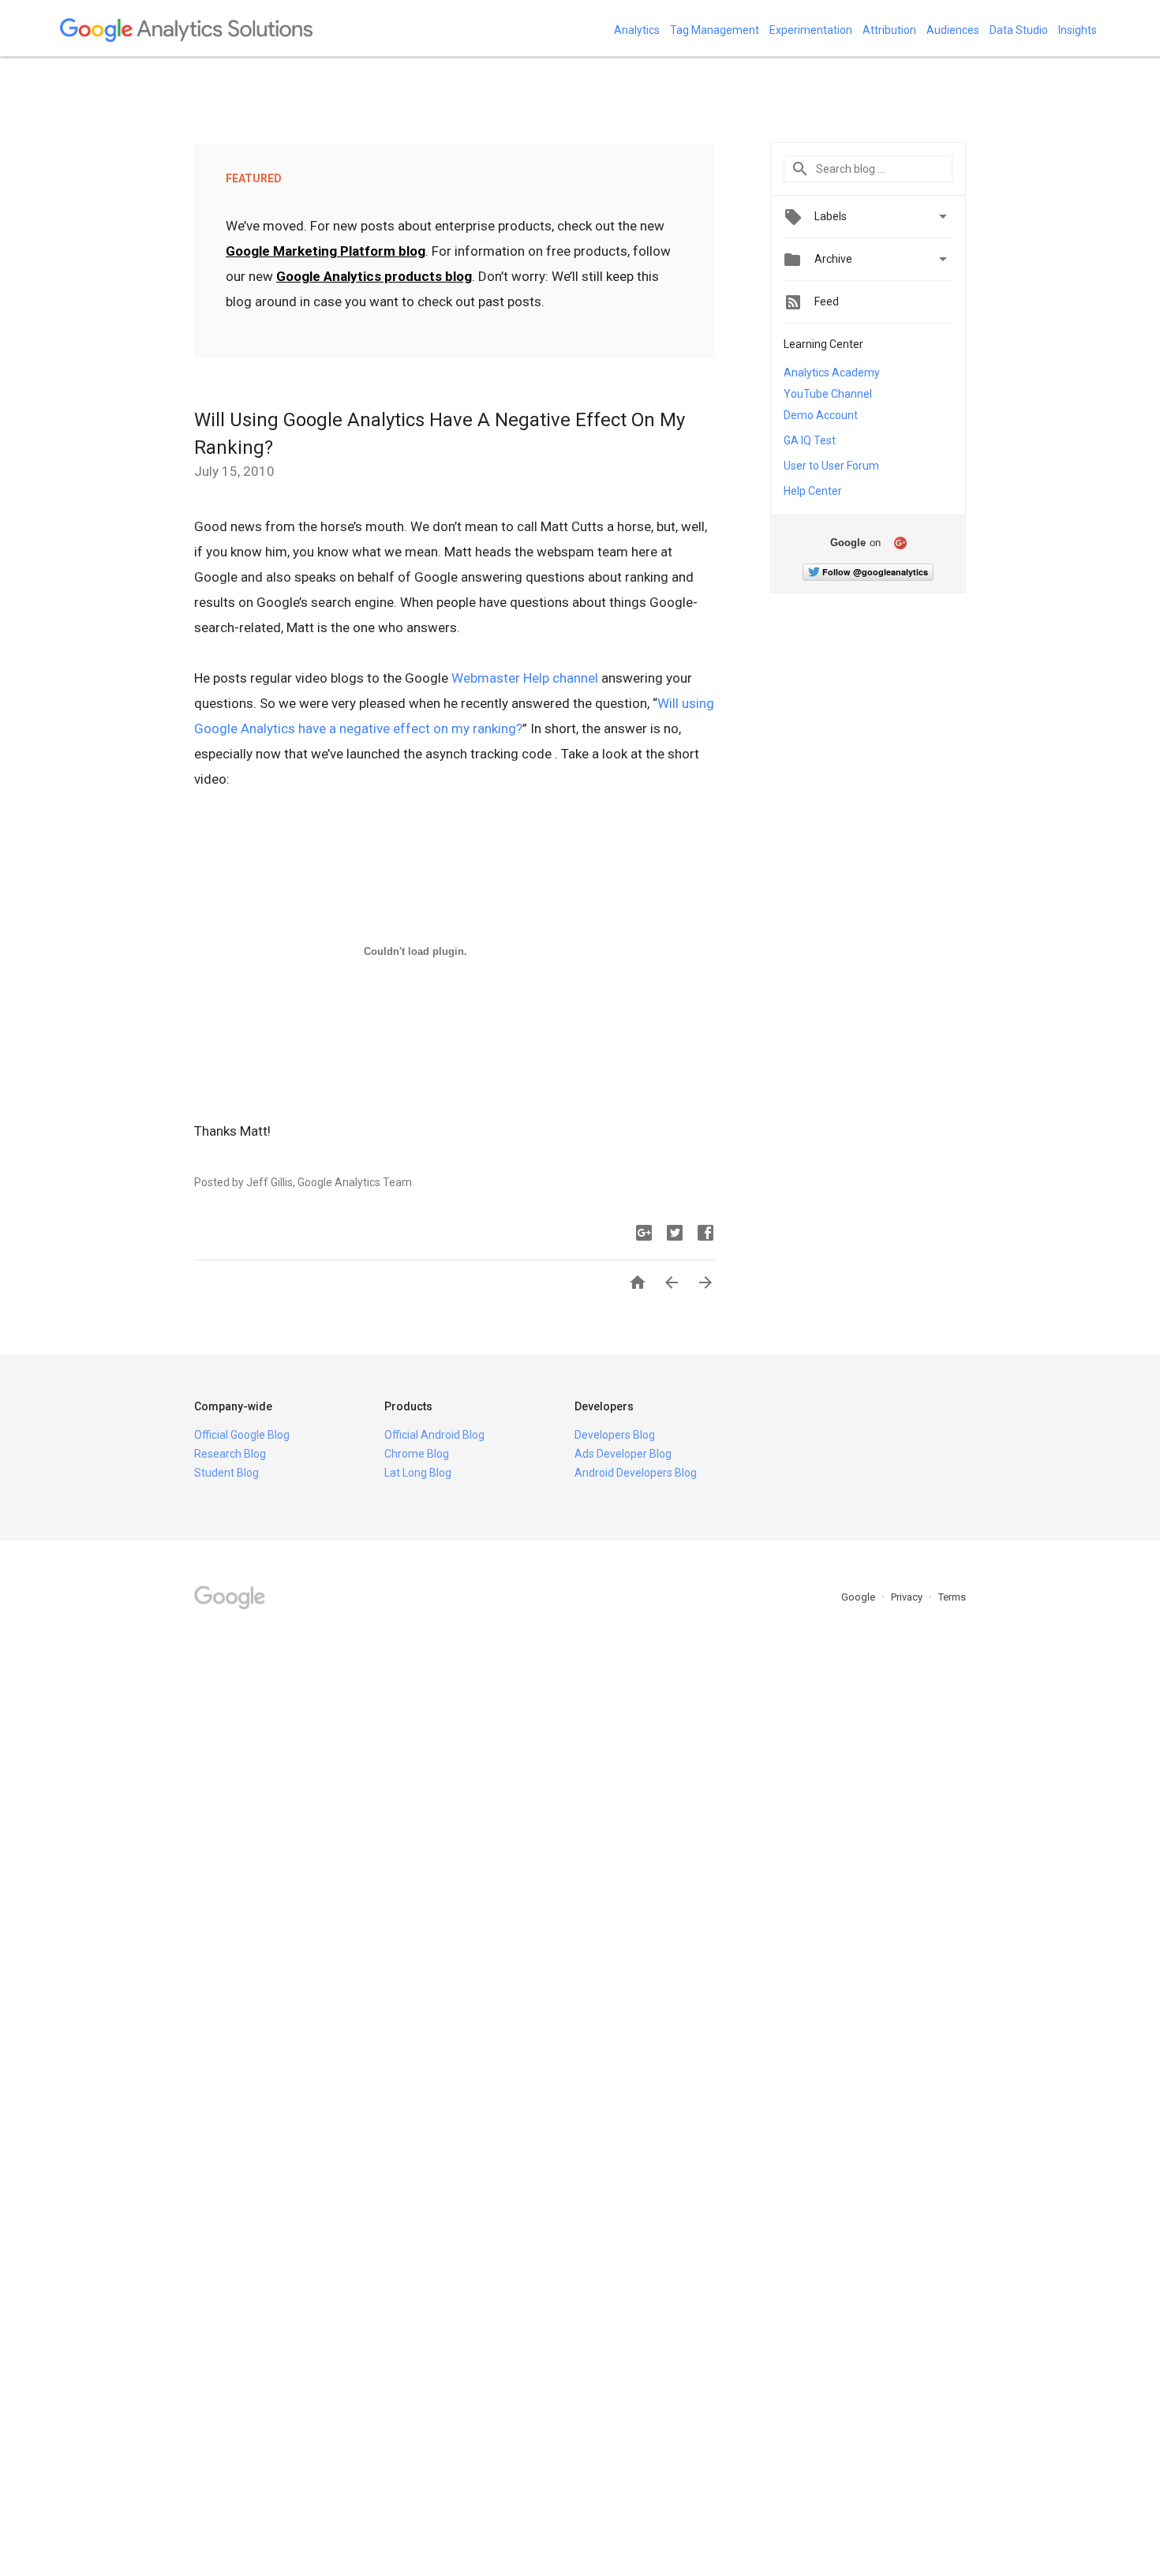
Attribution (889, 30)
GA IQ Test (810, 440)
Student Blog (226, 1473)
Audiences (953, 30)
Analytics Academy (832, 373)
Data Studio (1019, 30)
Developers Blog (615, 1435)
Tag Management (715, 30)
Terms (952, 1597)
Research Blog (230, 1454)
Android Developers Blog (636, 1473)
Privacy (908, 1597)
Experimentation (811, 30)
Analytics (637, 30)
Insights (1078, 30)
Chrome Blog (417, 1454)
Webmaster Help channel (525, 678)
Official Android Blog (434, 1435)
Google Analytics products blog (374, 276)
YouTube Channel (828, 394)
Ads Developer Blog (623, 1454)
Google (859, 1597)
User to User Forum (831, 466)
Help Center (813, 491)
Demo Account (821, 415)
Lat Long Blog (418, 1473)
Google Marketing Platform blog (326, 251)
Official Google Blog (242, 1435)
